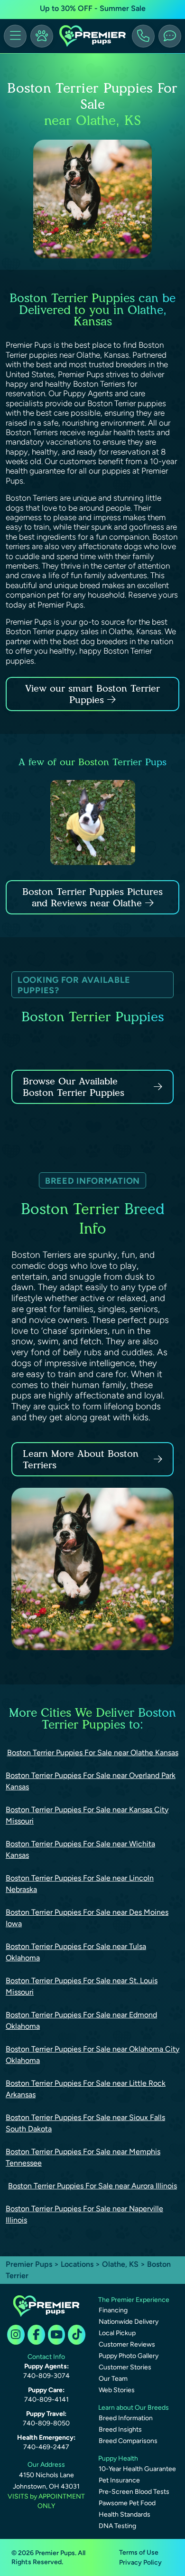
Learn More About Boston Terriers (81, 1459)
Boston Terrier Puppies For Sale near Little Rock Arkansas (86, 2089)
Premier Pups (29, 2264)
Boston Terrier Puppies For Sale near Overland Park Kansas (91, 1781)
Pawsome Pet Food (127, 2503)
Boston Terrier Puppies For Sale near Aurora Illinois (92, 2186)
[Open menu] (15, 36)
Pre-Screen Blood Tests (134, 2492)
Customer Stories (125, 2367)
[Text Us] (170, 36)
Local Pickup (117, 2333)
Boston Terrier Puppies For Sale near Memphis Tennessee (83, 2157)
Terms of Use (139, 2552)
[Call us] (143, 36)
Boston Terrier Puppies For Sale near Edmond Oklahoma (81, 2020)
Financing (113, 2310)
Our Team (113, 2379)
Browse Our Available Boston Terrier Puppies (74, 1087)
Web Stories (117, 2390)
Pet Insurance (119, 2480)
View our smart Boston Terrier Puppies (92, 694)
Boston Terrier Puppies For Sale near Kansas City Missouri (87, 1815)
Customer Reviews (127, 2344)
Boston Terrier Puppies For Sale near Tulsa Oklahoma (76, 1952)
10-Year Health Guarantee (137, 2469)
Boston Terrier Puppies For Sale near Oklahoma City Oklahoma (92, 2055)
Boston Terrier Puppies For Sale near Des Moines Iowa (87, 1918)
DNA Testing (117, 2526)
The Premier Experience (134, 2300)
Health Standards (125, 2514)
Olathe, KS (121, 2264)
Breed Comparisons (128, 2441)
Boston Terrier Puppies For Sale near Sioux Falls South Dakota (85, 2123)
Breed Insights (120, 2429)
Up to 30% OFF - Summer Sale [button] (93, 8)
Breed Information (126, 2418)
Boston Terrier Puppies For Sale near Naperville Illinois (84, 2214)
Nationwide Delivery (129, 2322)
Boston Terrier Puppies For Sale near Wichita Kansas (80, 1849)
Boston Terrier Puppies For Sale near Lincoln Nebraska (80, 1884)
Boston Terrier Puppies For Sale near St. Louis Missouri (82, 1986)
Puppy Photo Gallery (129, 2356)
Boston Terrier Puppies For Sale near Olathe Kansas (93, 1753)
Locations (77, 2264)
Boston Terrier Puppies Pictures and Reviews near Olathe (92, 897)
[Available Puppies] (42, 36)
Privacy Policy (140, 2562)
